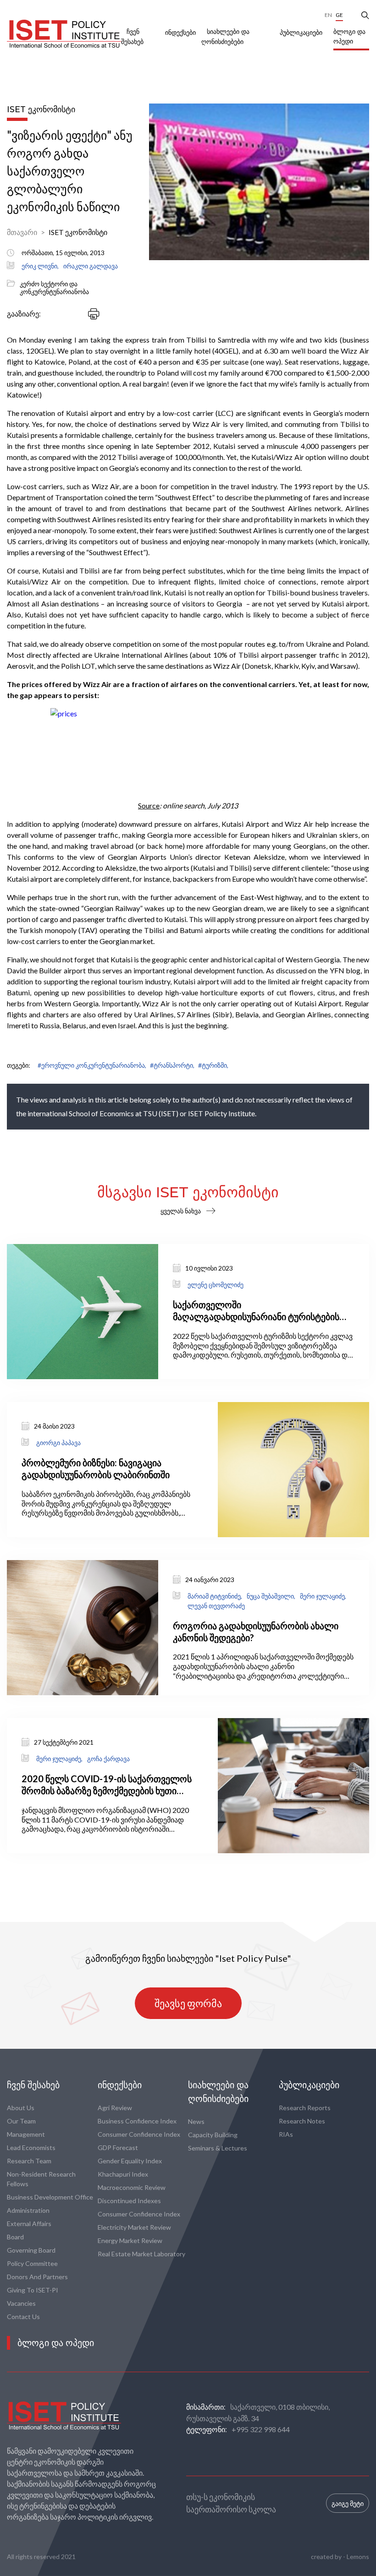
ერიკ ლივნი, (40, 266)
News (196, 2121)
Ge (339, 15)
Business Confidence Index (137, 2121)
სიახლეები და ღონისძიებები (218, 2092)
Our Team (21, 2121)
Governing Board (31, 2250)
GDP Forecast (118, 2148)
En (328, 15)
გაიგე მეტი (348, 2503)
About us (21, 2108)
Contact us (23, 2317)
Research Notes (302, 2121)
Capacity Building (213, 2135)
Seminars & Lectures (218, 2148)
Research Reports (305, 2108)
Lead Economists (31, 2148)
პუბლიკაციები (301, 33)
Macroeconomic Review (132, 2187)
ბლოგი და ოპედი (349, 36)
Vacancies (21, 2303)
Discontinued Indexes (129, 2201)
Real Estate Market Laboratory (141, 2254)
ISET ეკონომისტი (78, 232)
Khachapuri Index (123, 2174)
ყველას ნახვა (181, 1211)
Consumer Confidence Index (139, 2134)
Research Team (29, 2161)
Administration (28, 2210)
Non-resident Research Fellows (41, 2179)
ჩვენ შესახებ (33, 2085)
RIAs (286, 2134)
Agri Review (115, 2108)
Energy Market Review (130, 2240)
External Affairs (29, 2224)
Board (15, 2237)
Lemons (358, 2557)
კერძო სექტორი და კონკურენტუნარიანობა (54, 288)
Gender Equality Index (130, 2161)
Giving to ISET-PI (33, 2290)
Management (26, 2134)
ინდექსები (180, 33)
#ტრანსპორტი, (172, 1065)
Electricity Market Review (134, 2227)
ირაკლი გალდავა (91, 266)
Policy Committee (32, 2263)
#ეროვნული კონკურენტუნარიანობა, (92, 1065)
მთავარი (22, 232)
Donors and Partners (37, 2277)
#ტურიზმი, (213, 1065)
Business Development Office (50, 2197)
